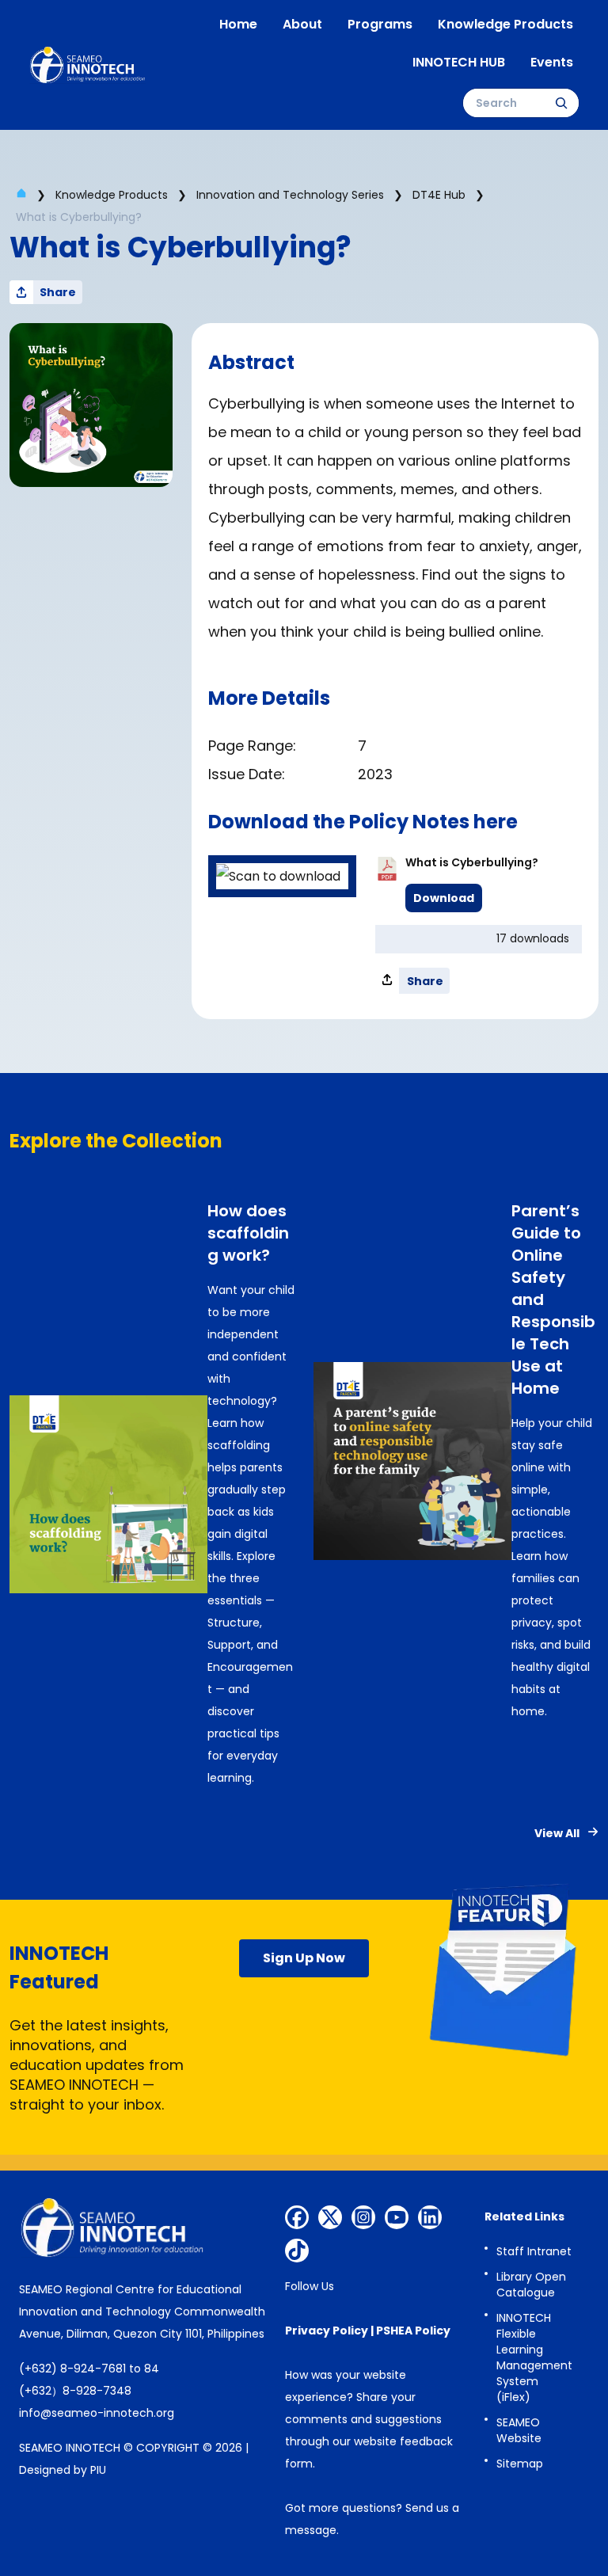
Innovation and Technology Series (290, 195)
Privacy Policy (327, 2331)
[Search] (561, 103)
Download (444, 898)
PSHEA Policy (413, 2331)
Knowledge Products (112, 195)
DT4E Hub (439, 195)
